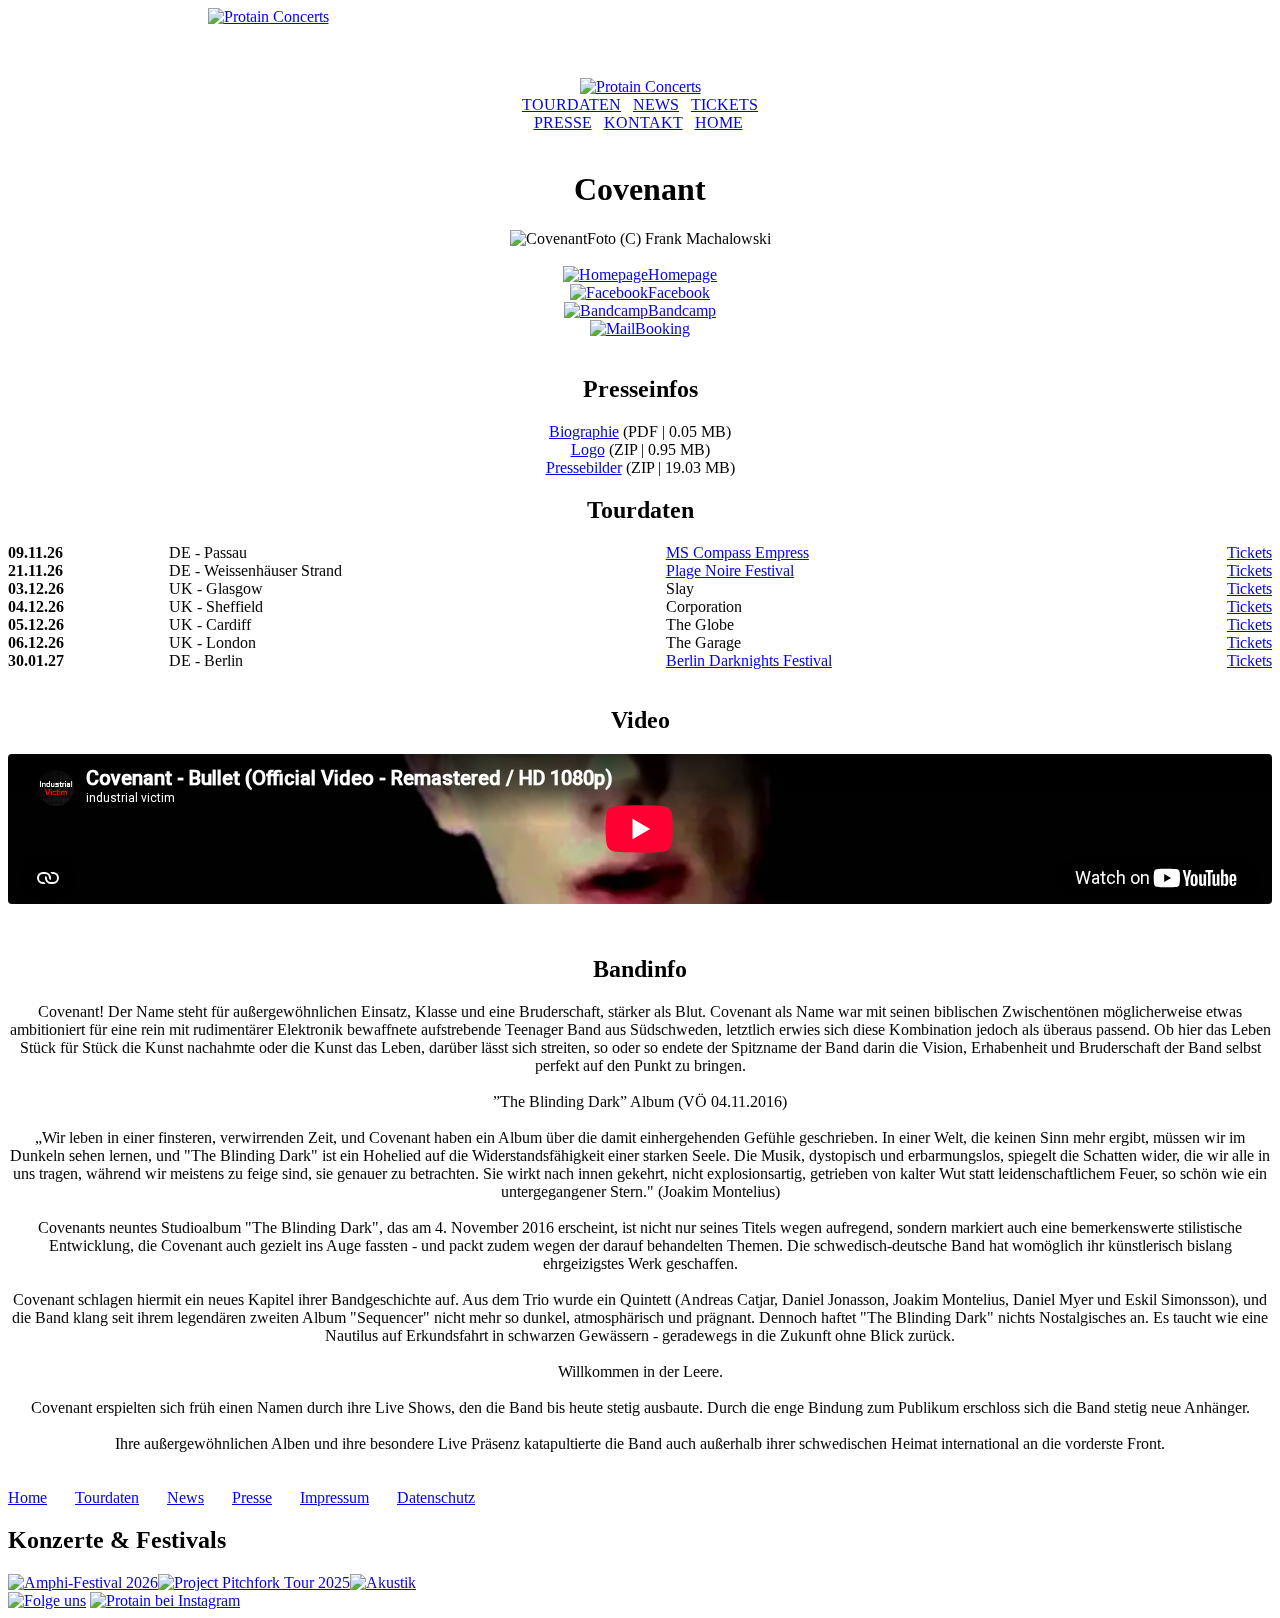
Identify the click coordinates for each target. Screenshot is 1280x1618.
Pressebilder (584, 467)
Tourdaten (107, 1497)
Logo (588, 449)
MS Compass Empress (737, 552)
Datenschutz (436, 1497)
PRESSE (563, 122)
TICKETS (724, 104)
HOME (719, 122)
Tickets (1249, 552)
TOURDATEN (571, 104)
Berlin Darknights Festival (749, 660)
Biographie (584, 431)
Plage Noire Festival (730, 570)
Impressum (334, 1497)
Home (27, 1497)
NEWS (656, 104)
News (185, 1497)
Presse (252, 1497)
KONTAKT (643, 122)
